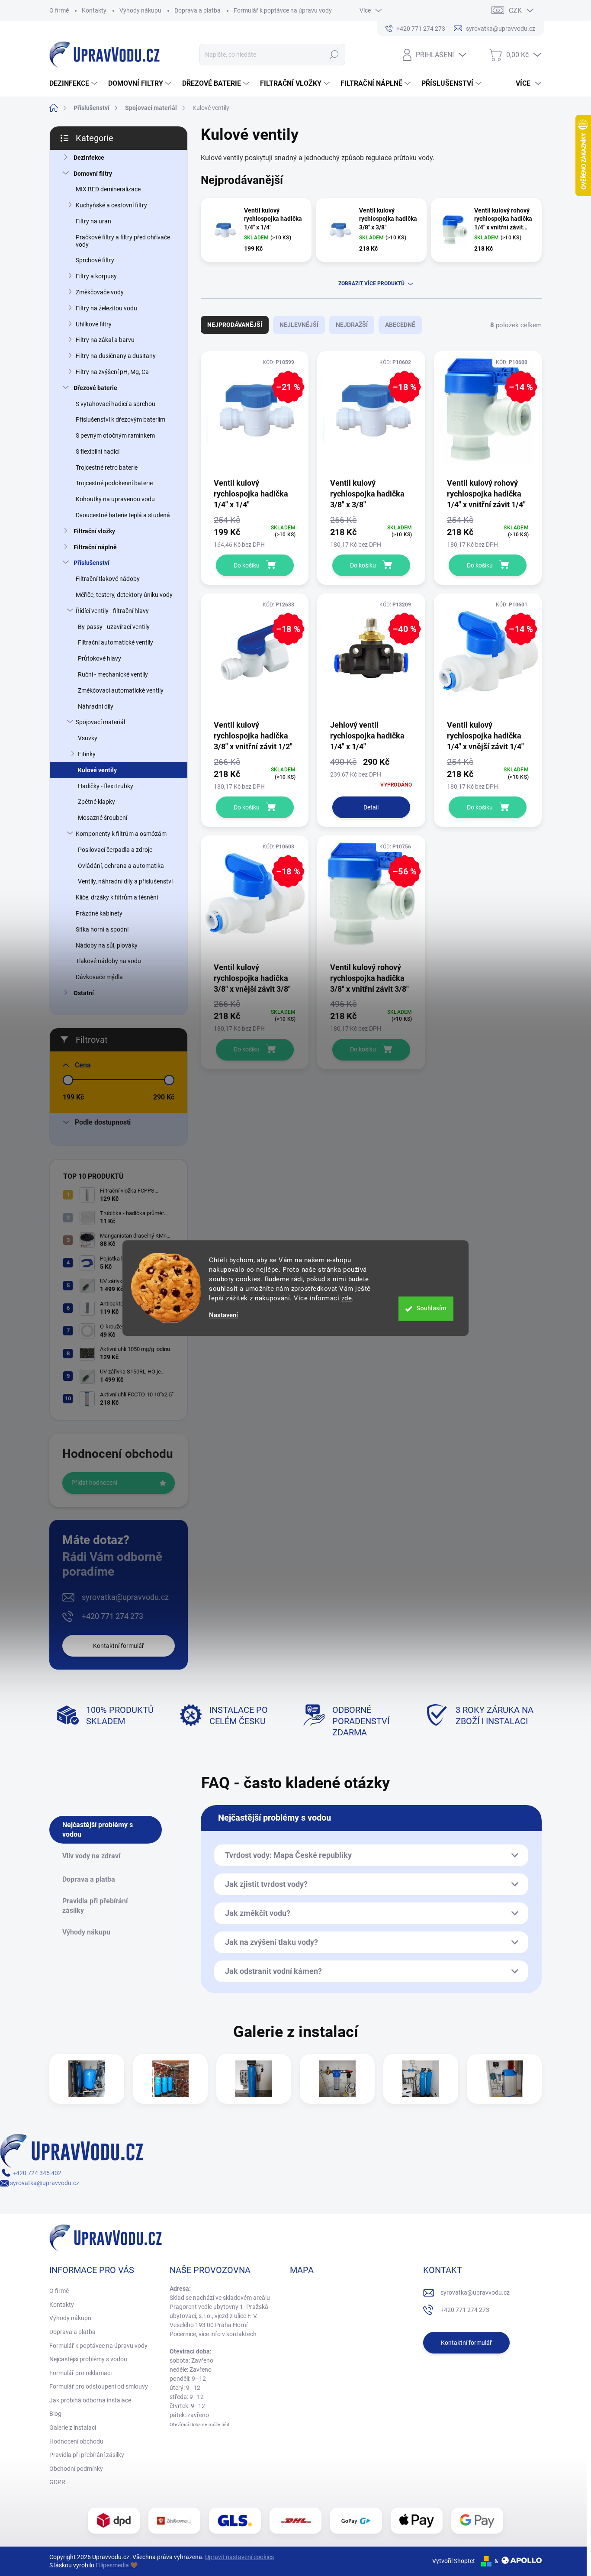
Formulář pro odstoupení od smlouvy (99, 2386)
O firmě (59, 10)
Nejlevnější (299, 325)
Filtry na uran (93, 221)
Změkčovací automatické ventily (121, 690)
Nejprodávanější (235, 325)
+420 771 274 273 (112, 1616)
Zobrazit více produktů (371, 284)
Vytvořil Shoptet (454, 2561)
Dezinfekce (89, 158)
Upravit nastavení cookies (239, 2557)
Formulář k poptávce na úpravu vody (283, 10)
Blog (55, 2414)
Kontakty (94, 10)
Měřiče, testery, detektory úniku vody (124, 595)
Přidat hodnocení (94, 1483)
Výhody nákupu (140, 10)
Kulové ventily (97, 770)
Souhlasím (432, 1308)
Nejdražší (352, 325)
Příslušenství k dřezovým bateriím (120, 419)
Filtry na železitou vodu (106, 308)
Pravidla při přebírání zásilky (87, 2455)
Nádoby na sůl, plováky (107, 945)
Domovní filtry (93, 174)
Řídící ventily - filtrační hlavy (112, 611)
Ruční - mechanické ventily (113, 674)
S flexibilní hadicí (98, 451)
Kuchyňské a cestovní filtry (111, 205)
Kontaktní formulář (119, 1646)
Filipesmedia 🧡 (117, 2565)
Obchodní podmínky (76, 2469)
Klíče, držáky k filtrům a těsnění (117, 897)
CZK (515, 11)
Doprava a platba (198, 10)
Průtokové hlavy (100, 658)
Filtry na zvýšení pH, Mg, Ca (112, 372)
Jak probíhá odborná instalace (90, 2400)
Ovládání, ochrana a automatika (121, 866)
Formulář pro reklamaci (80, 2373)
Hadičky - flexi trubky (106, 786)
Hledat (334, 55)
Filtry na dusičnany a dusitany (116, 356)
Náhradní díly (96, 706)
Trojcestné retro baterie (107, 467)
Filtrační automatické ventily (116, 642)
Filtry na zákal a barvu (105, 340)
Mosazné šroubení (103, 818)
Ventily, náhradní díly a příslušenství (125, 881)
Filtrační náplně (95, 547)
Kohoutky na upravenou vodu (115, 499)
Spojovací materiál (100, 722)
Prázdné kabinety (99, 913)
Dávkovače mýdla (99, 977)
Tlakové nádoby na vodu (108, 961)
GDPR (57, 2482)
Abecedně (400, 325)
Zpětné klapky (96, 802)
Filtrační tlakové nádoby (108, 579)
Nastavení (223, 1315)
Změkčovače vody (100, 292)
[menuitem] (74, 84)
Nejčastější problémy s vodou (88, 2359)
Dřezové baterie (95, 388)
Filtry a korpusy (96, 276)
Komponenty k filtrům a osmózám (121, 834)
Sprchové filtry (95, 260)
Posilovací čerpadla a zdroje (115, 850)
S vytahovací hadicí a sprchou (116, 404)
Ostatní (84, 993)
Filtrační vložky (94, 531)
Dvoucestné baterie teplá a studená (123, 515)
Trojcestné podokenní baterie (114, 483)
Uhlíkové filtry (94, 324)
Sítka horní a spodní (102, 929)
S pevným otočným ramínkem (115, 435)
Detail (371, 807)
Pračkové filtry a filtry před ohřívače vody (123, 241)
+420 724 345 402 (36, 2173)
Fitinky (87, 754)
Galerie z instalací (73, 2428)
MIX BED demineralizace (108, 189)
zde (347, 1298)
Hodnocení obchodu (76, 2441)
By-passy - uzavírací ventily (114, 627)
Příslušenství (92, 563)
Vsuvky (88, 738)
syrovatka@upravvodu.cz (125, 1597)
